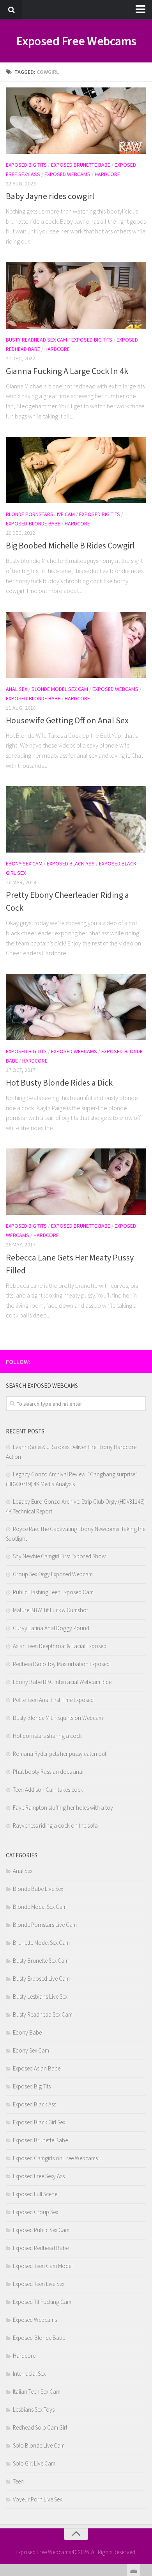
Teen (18, 2481)
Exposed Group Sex (35, 2212)
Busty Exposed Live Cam (41, 1979)
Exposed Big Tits (26, 165)
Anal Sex (17, 689)
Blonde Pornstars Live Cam (40, 514)
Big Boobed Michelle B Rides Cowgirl (70, 545)
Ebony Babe (27, 2032)
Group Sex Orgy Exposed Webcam (53, 1574)
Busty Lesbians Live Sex (40, 1997)
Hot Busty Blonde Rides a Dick (59, 1082)
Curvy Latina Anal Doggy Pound (51, 1628)
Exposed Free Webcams (76, 41)
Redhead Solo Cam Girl (40, 2427)
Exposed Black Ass (71, 863)
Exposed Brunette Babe (81, 165)
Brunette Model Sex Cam (41, 1943)
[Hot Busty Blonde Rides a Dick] (76, 1007)
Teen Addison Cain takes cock (48, 1790)
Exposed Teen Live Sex (39, 2284)
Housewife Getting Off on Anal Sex (67, 720)
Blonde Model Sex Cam (60, 689)
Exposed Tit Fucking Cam (42, 2302)
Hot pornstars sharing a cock (47, 1736)
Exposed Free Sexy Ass (39, 2176)
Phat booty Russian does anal (48, 1772)
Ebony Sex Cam (24, 863)
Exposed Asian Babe (37, 2068)
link (145, 2454)
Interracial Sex (29, 2374)
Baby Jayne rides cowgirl (50, 196)
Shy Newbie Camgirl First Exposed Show (59, 1556)
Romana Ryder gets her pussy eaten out (60, 1754)
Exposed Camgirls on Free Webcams (55, 2158)
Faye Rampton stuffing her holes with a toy (63, 1808)
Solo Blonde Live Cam (39, 2445)
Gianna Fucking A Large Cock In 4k (67, 371)
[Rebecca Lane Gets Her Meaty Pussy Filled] (76, 1182)
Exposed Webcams (67, 174)
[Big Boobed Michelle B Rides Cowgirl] (76, 470)
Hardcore (107, 174)
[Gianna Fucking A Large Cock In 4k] (76, 296)
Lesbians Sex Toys (34, 2410)
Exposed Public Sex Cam (41, 2230)
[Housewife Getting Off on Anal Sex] (76, 645)
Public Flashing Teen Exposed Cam (53, 1592)
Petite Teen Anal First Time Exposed (53, 1700)
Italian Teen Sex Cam (37, 2392)
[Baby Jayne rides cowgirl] (76, 121)
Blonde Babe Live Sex (38, 1889)
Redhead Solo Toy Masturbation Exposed (61, 1664)
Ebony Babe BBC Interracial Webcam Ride (62, 1682)
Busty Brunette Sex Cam (41, 1961)
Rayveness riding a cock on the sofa (55, 1826)
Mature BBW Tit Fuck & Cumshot (50, 1610)
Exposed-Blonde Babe (33, 523)
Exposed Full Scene (35, 2194)
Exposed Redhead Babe (41, 2248)
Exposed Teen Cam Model (43, 2266)
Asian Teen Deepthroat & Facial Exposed (60, 1646)
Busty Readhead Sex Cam (36, 340)
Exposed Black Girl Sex (39, 2122)
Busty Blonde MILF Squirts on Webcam (58, 1718)
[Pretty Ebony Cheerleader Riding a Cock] (76, 819)
